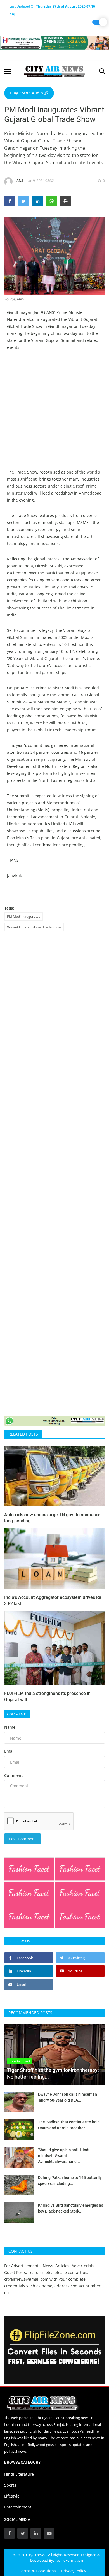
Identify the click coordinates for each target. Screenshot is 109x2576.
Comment (14, 1775)
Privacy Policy (74, 2571)
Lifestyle (12, 2496)
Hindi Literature (19, 2474)
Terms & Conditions (37, 2571)
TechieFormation (69, 2560)
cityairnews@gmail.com (26, 2279)
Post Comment (22, 1839)
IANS (19, 181)
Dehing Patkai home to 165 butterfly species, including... (70, 2180)
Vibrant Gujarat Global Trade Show (34, 927)
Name (10, 1727)
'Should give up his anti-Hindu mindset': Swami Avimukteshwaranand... (64, 2156)
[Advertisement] (54, 414)
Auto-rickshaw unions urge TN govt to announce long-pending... (52, 1518)
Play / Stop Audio (27, 93)
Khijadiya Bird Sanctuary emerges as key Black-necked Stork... (71, 2208)
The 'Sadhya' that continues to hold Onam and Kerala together (69, 2125)
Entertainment (18, 2507)
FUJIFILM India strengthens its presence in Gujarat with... (47, 1697)
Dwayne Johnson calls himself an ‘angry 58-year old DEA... (67, 2097)
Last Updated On (52, 7)
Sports (10, 2485)
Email (9, 1751)
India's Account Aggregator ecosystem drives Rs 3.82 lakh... (53, 1600)
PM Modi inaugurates (24, 916)
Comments (17, 1714)
